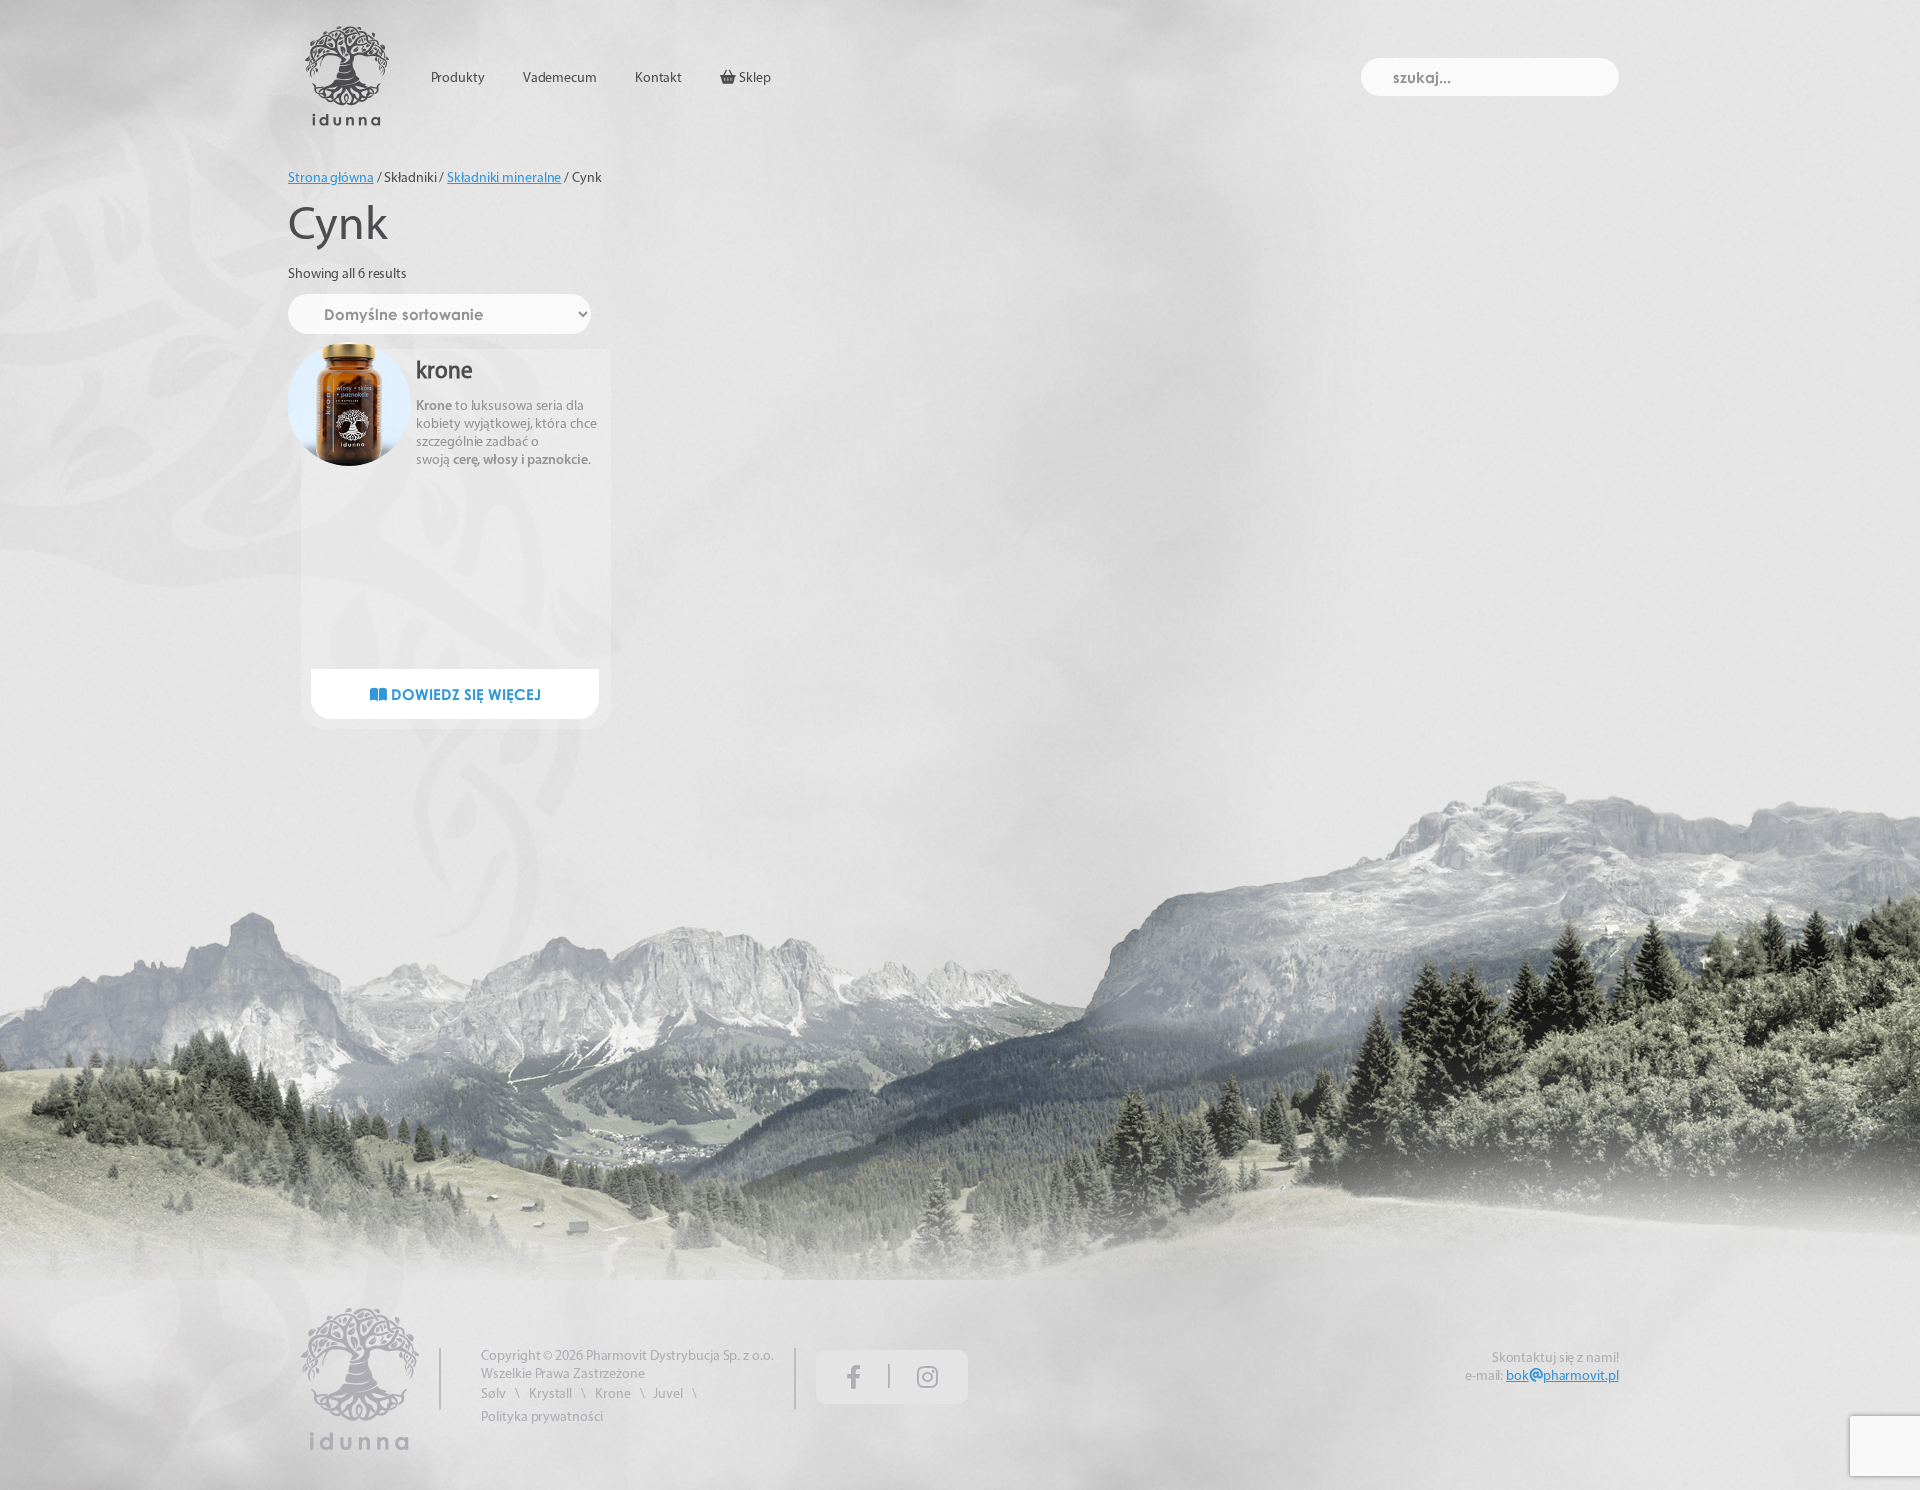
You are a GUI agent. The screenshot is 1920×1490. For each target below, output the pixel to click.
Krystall (550, 1394)
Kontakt (658, 78)
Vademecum (560, 78)
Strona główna (331, 178)
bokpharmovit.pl (1562, 1376)
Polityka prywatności (541, 1417)
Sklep (753, 78)
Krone (613, 1394)
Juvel (668, 1394)
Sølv (493, 1394)
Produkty (458, 78)
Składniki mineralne (504, 178)
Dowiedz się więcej (464, 694)
